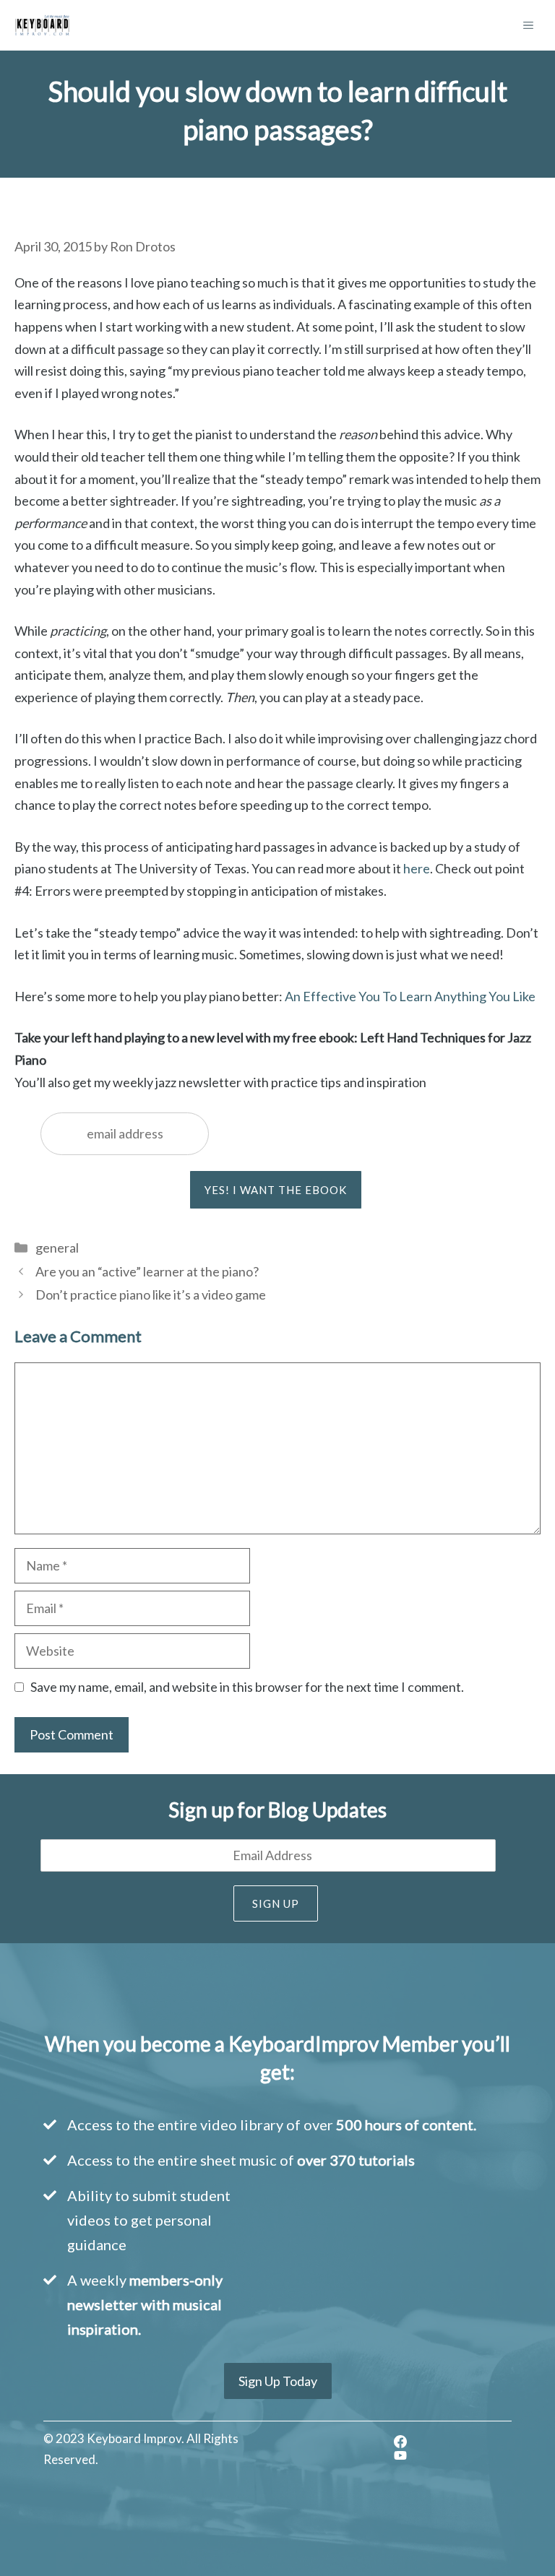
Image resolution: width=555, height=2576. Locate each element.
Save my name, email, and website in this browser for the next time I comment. (247, 1687)
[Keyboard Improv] (42, 25)
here (417, 868)
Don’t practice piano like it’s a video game (151, 1295)
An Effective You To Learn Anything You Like (410, 996)
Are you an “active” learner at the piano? (147, 1271)
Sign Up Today (278, 2381)
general (57, 1248)
